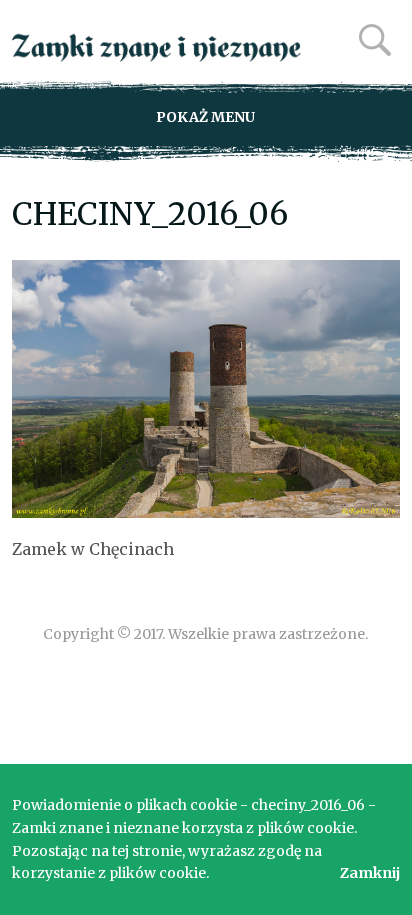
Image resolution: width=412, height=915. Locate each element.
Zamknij (370, 873)
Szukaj (375, 40)
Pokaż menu (205, 117)
